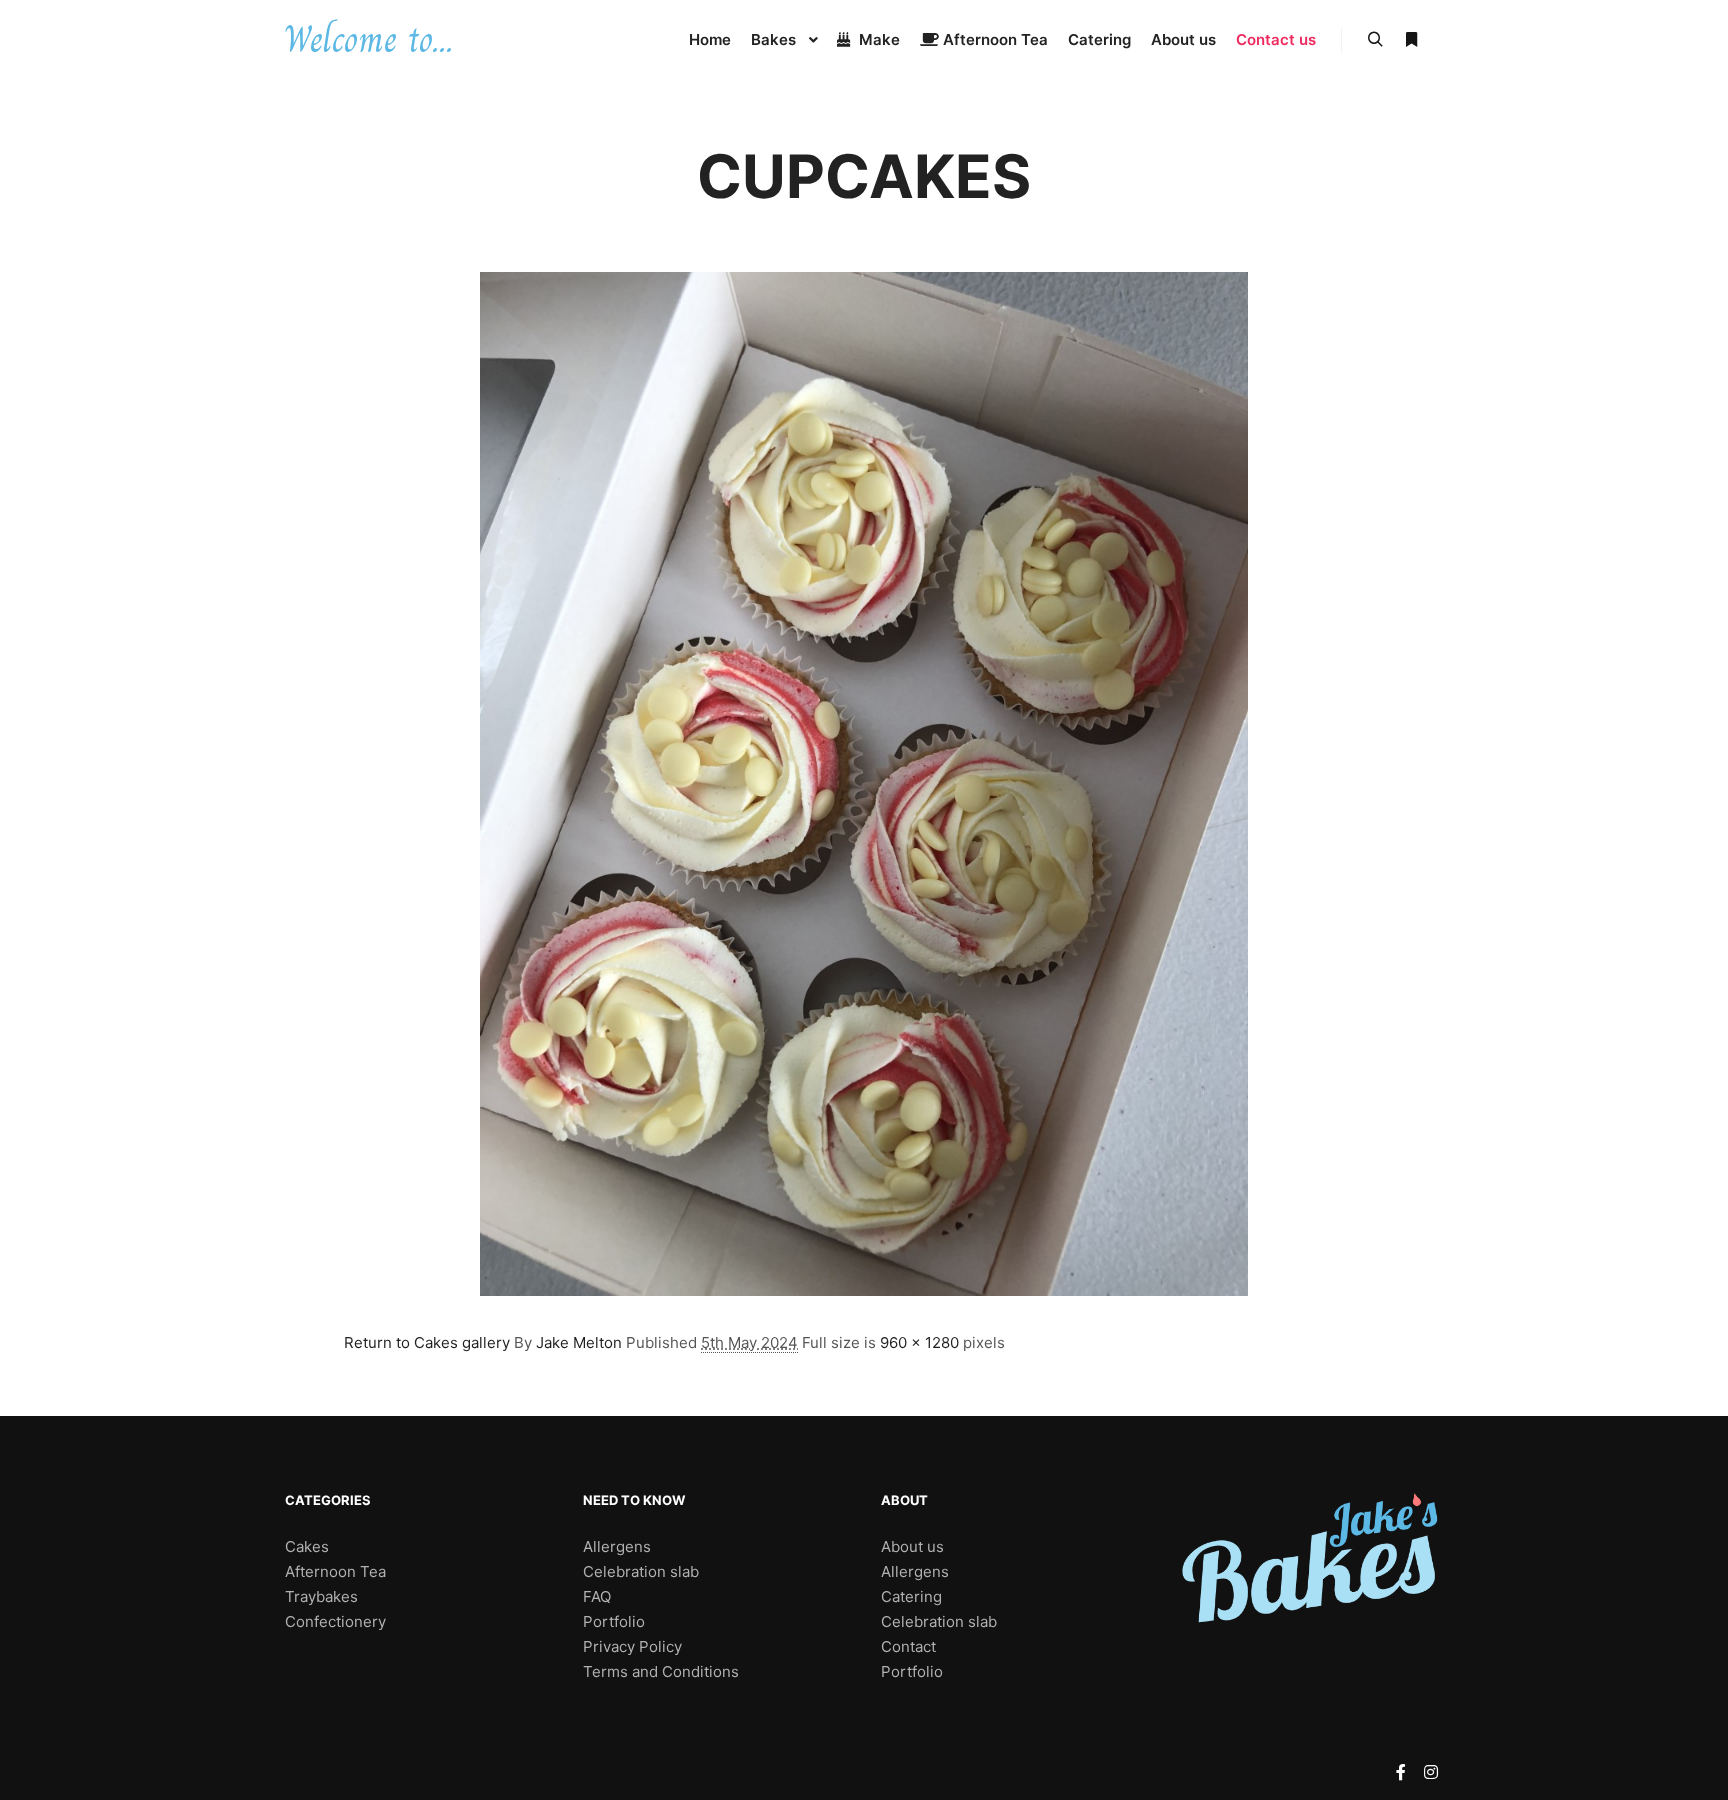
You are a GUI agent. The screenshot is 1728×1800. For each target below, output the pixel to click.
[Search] (1375, 40)
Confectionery (335, 1621)
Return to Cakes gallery (427, 1342)
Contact (908, 1646)
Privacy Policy (632, 1646)
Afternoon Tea (335, 1571)
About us (912, 1546)
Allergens (617, 1546)
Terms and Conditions (661, 1671)
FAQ (597, 1596)
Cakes (307, 1546)
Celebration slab (641, 1571)
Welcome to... (368, 39)
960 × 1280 (919, 1342)
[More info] (1411, 40)
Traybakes (321, 1596)
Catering (911, 1596)
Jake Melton (579, 1342)
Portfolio (614, 1621)
